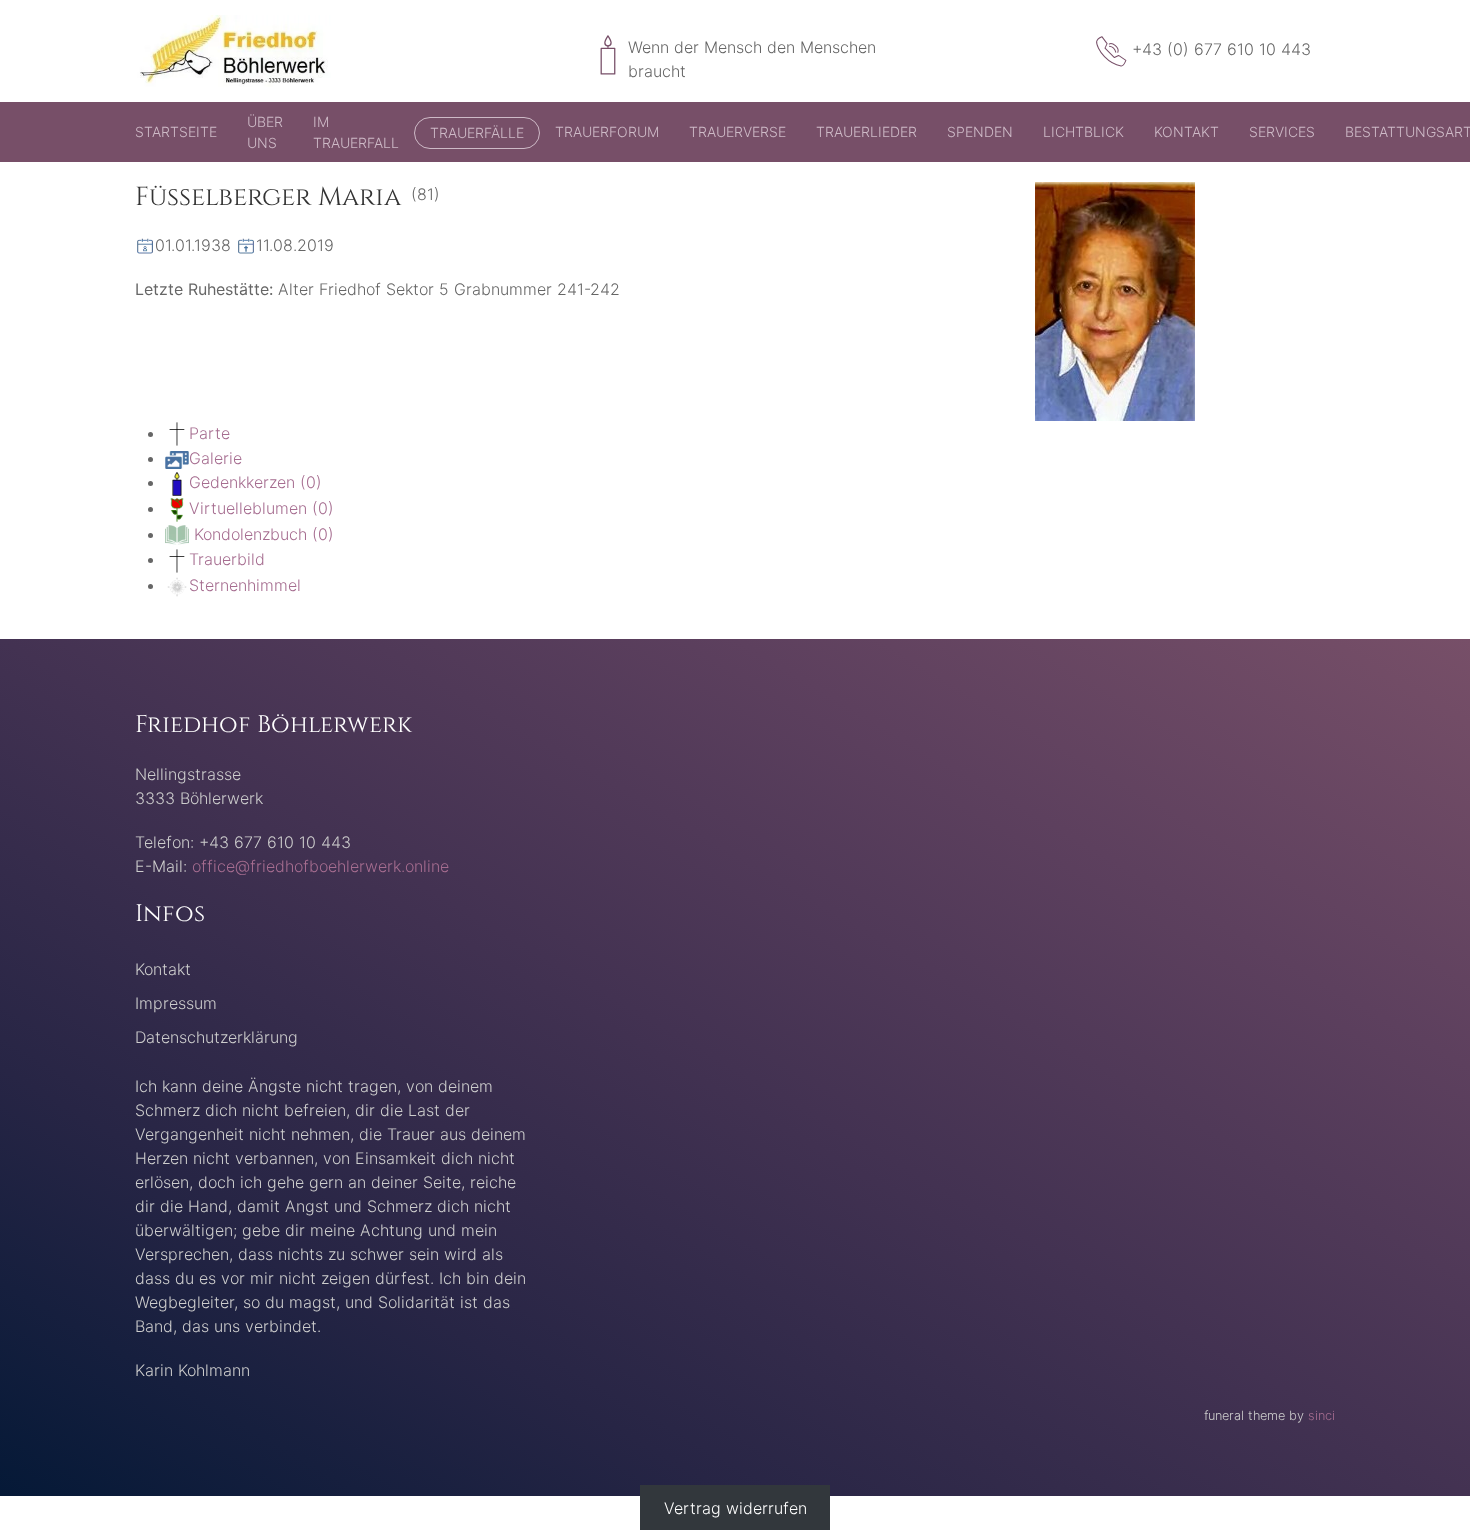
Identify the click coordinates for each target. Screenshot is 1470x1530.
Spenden (980, 131)
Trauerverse (737, 131)
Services (1282, 131)
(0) (255, 482)
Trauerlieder (866, 131)
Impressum (176, 1003)
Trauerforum (607, 131)
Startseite (176, 131)
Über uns (265, 132)
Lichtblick (1083, 131)
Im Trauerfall (356, 132)
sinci (1321, 1415)
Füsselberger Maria (268, 197)
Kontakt (1186, 131)
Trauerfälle (477, 132)
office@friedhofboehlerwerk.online (320, 866)
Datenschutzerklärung (216, 1037)
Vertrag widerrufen (735, 1508)
